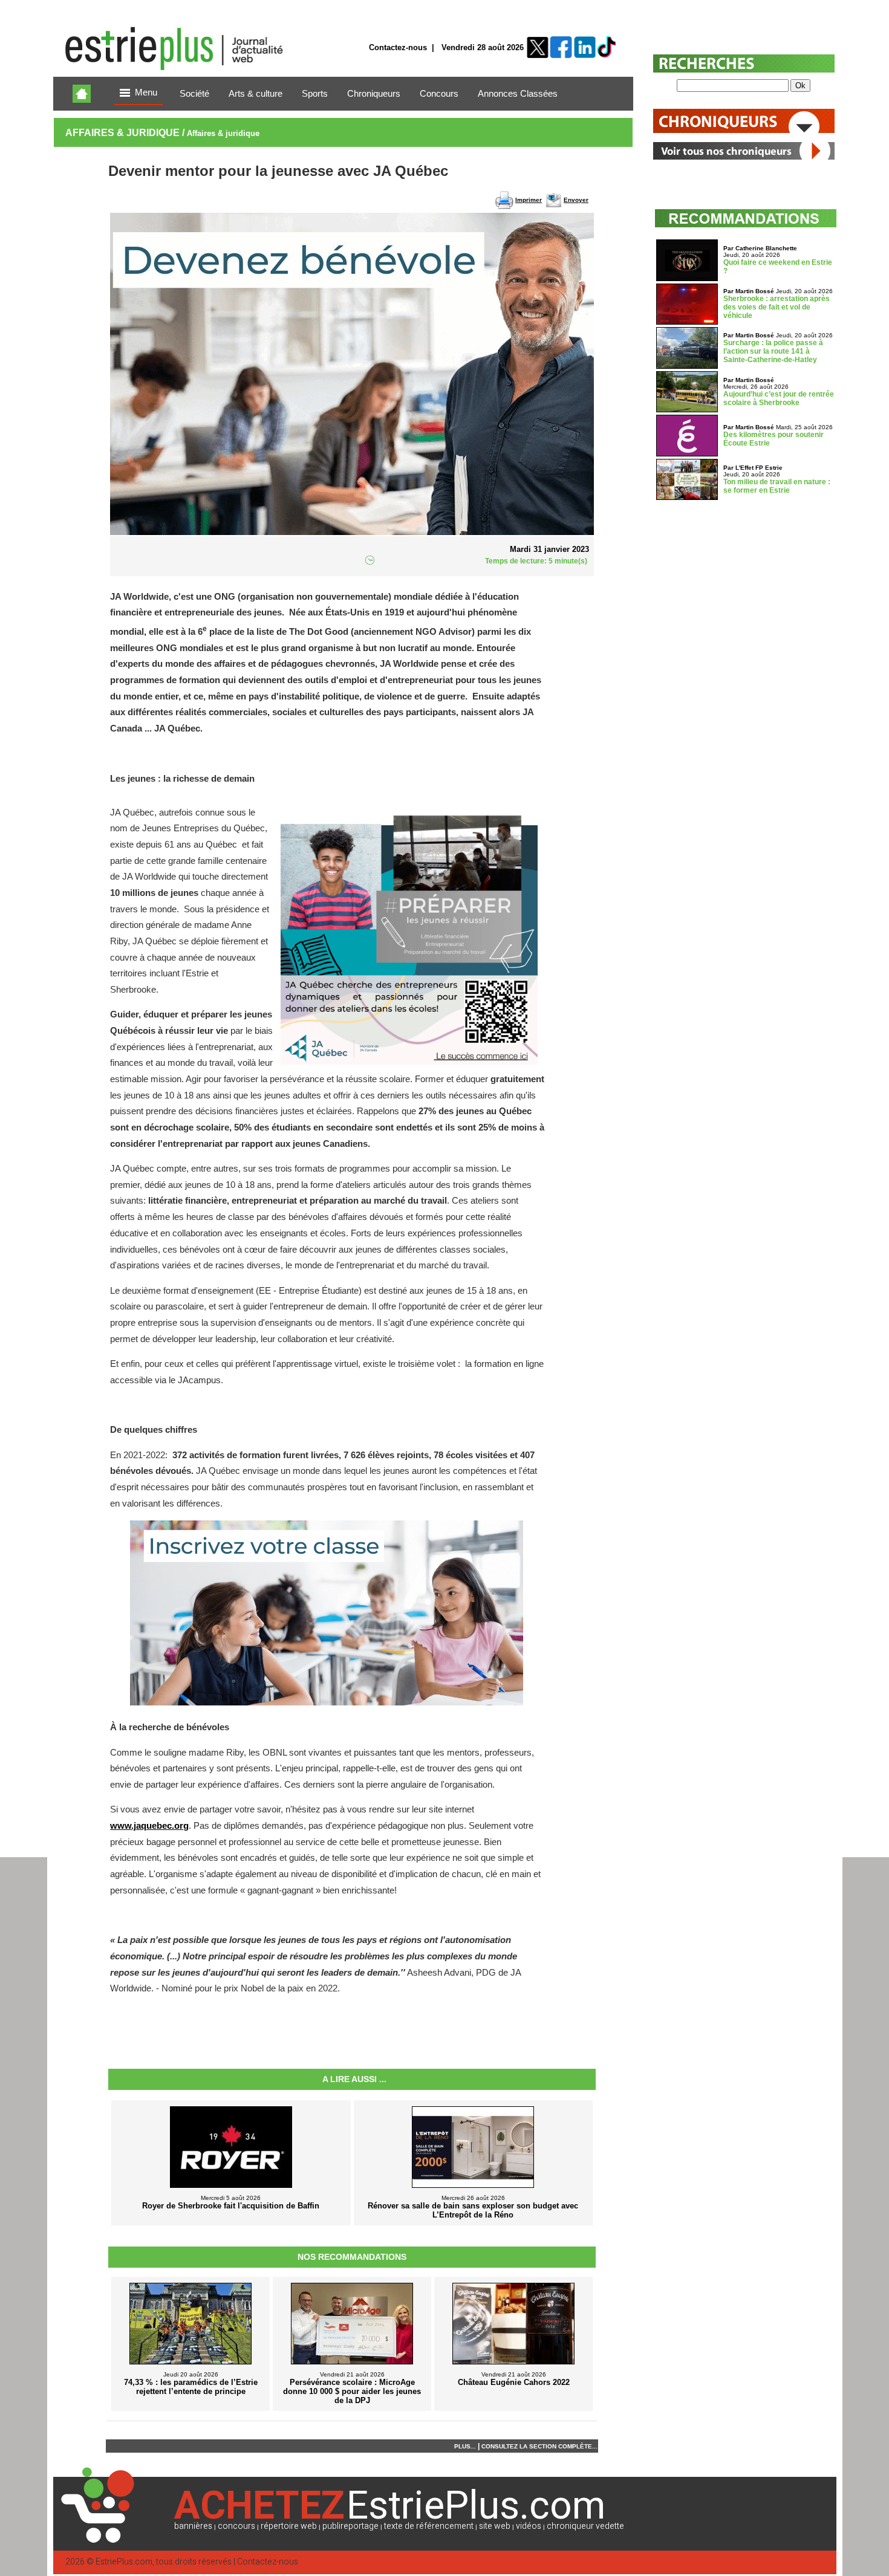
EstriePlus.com (124, 2562)
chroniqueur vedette (585, 2526)
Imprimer (529, 200)
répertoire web (289, 2526)
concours (236, 2526)
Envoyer (576, 200)
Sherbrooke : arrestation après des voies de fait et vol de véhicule (777, 307)
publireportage (350, 2526)
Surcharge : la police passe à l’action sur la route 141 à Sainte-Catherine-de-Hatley (773, 351)
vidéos (529, 2526)
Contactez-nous (398, 47)
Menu (146, 92)
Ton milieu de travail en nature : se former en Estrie (777, 486)
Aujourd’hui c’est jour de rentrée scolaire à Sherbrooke (779, 398)
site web (495, 2526)
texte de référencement (429, 2526)
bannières (193, 2526)
